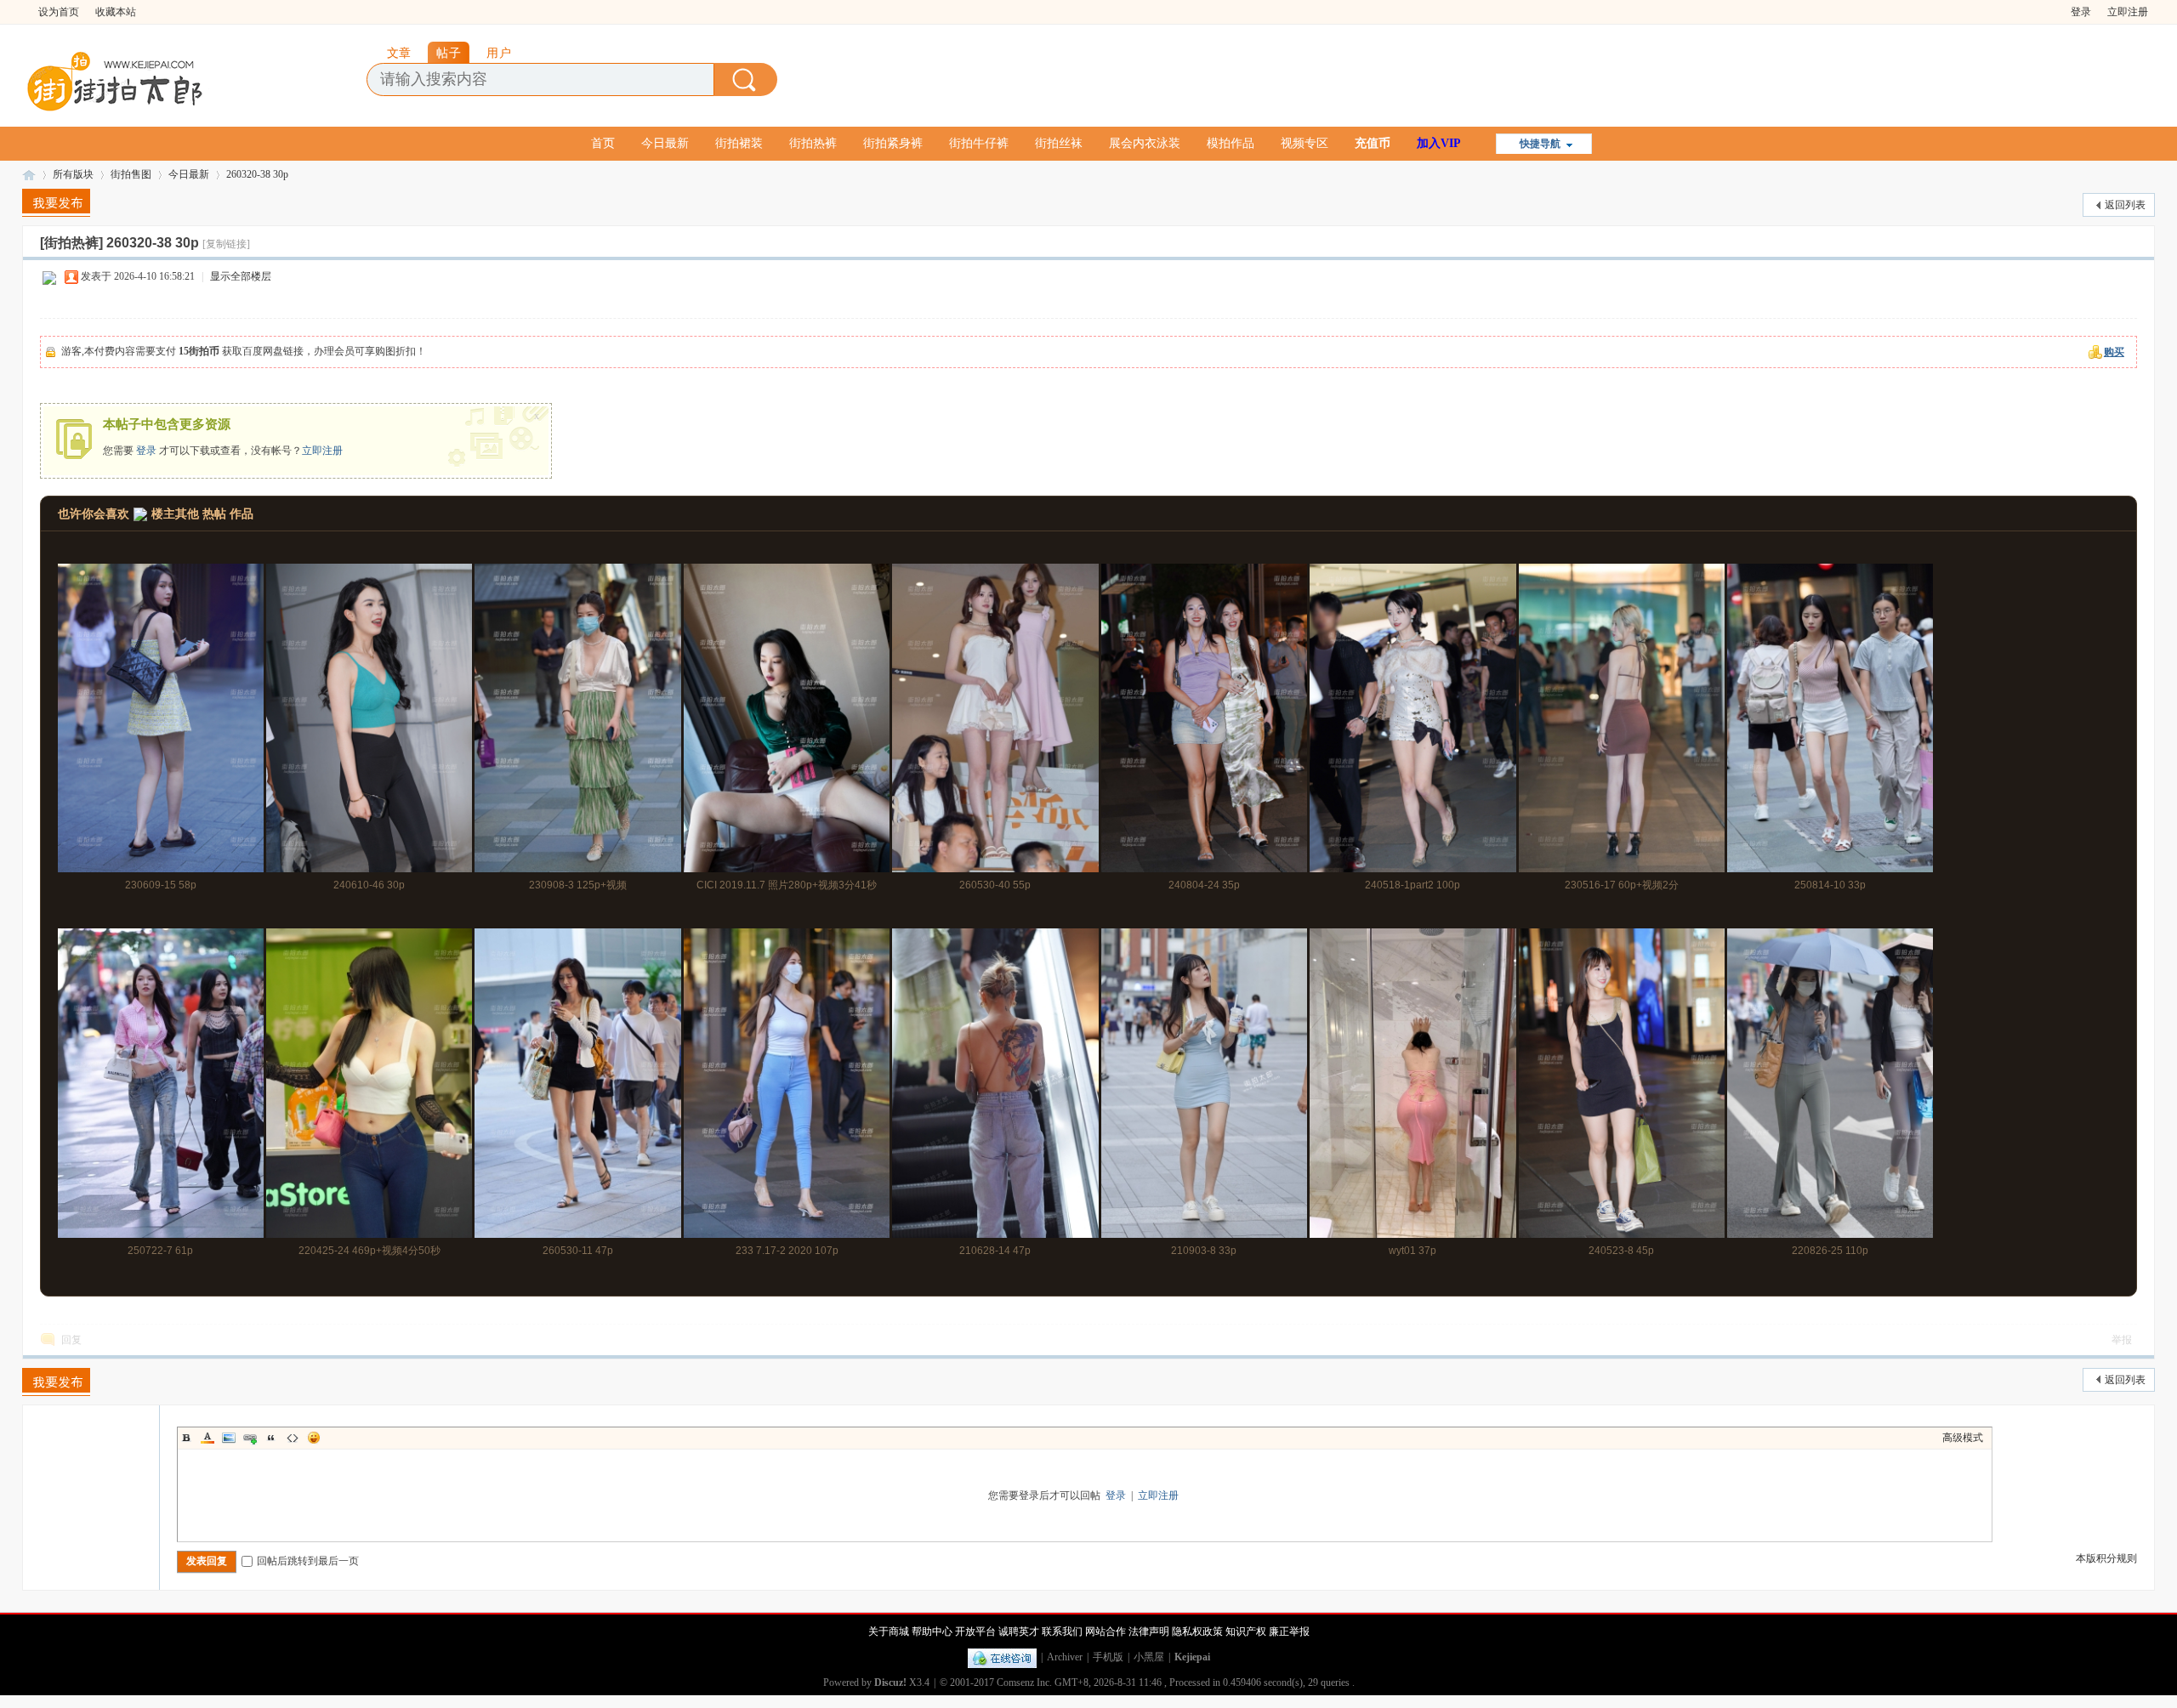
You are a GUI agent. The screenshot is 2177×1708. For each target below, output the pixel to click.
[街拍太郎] (116, 77)
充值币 (1373, 143)
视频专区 (1304, 143)
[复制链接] (226, 244)
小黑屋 (1149, 1657)
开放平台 (975, 1631)
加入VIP (1439, 143)
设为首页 (59, 12)
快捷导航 (1540, 144)
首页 (603, 143)
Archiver (1065, 1657)
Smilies (314, 1438)
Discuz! (890, 1682)
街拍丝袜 (1059, 143)
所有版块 (73, 174)
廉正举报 (1289, 1631)
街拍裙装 (739, 143)
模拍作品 (1231, 143)
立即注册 (2128, 12)
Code (293, 1438)
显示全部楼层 (241, 276)
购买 (2114, 352)
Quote (271, 1438)
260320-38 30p (257, 174)
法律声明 (1149, 1631)
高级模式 (1963, 1438)
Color (207, 1438)
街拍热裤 (813, 143)
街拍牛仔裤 (979, 143)
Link (250, 1438)
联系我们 (1062, 1631)
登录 (2081, 12)
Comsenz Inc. (1024, 1682)
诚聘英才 (1019, 1631)
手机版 (1108, 1657)
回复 (71, 1340)
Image (229, 1438)
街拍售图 (131, 174)
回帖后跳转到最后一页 (308, 1561)
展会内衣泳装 (1145, 143)
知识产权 (1246, 1631)
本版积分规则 (2106, 1558)
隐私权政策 (1197, 1631)
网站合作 (1106, 1631)
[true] (746, 79)
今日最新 (665, 143)
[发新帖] (56, 203)
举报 (2122, 1340)
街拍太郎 (29, 175)
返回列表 (2125, 205)
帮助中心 (932, 1631)
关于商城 (889, 1631)
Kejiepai (1192, 1657)
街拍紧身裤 (893, 143)
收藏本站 (116, 12)
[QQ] (1002, 1657)
